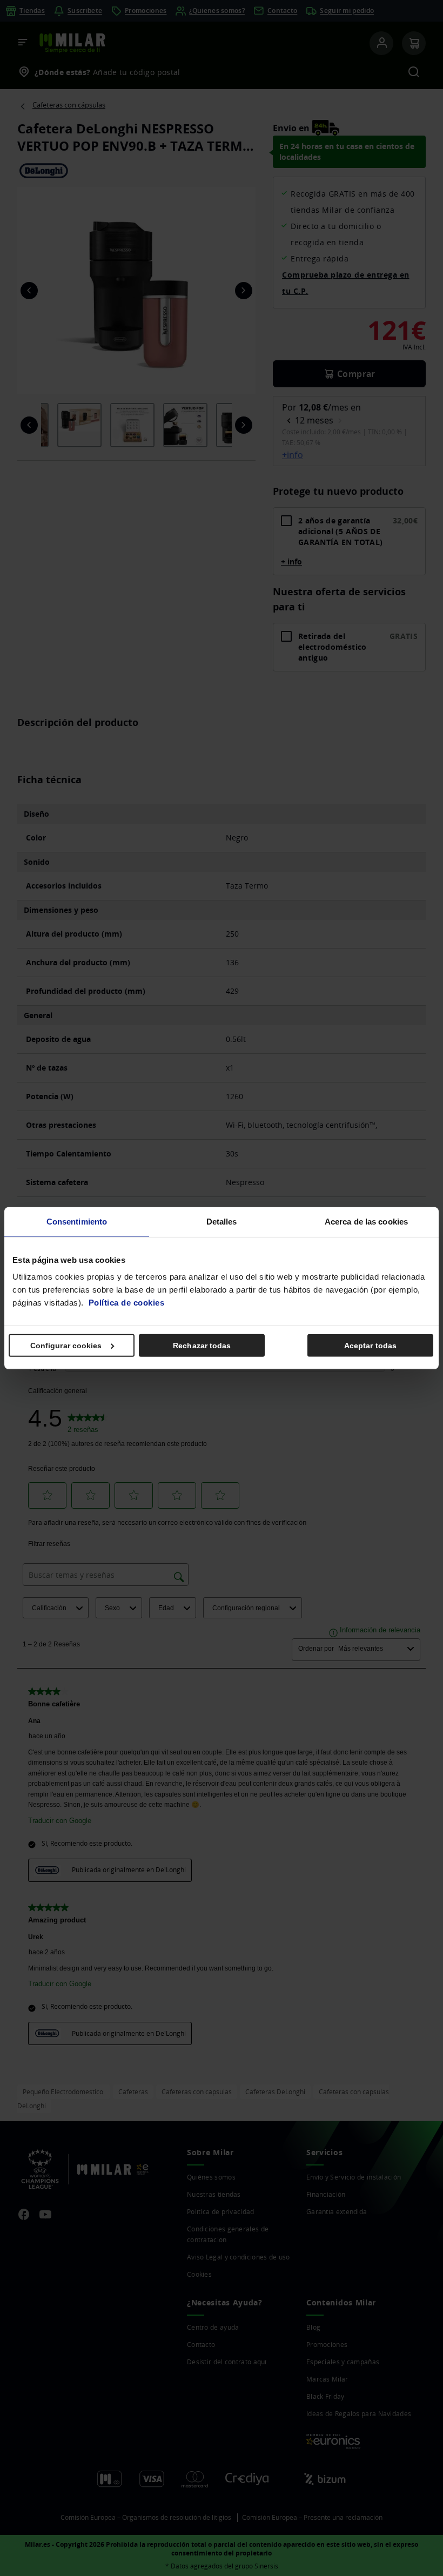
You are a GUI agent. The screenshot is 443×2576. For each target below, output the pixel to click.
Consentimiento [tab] (77, 1221)
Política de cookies (127, 1303)
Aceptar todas (370, 1346)
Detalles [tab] (222, 1221)
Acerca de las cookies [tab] (366, 1221)
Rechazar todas (202, 1346)
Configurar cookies (66, 1346)
